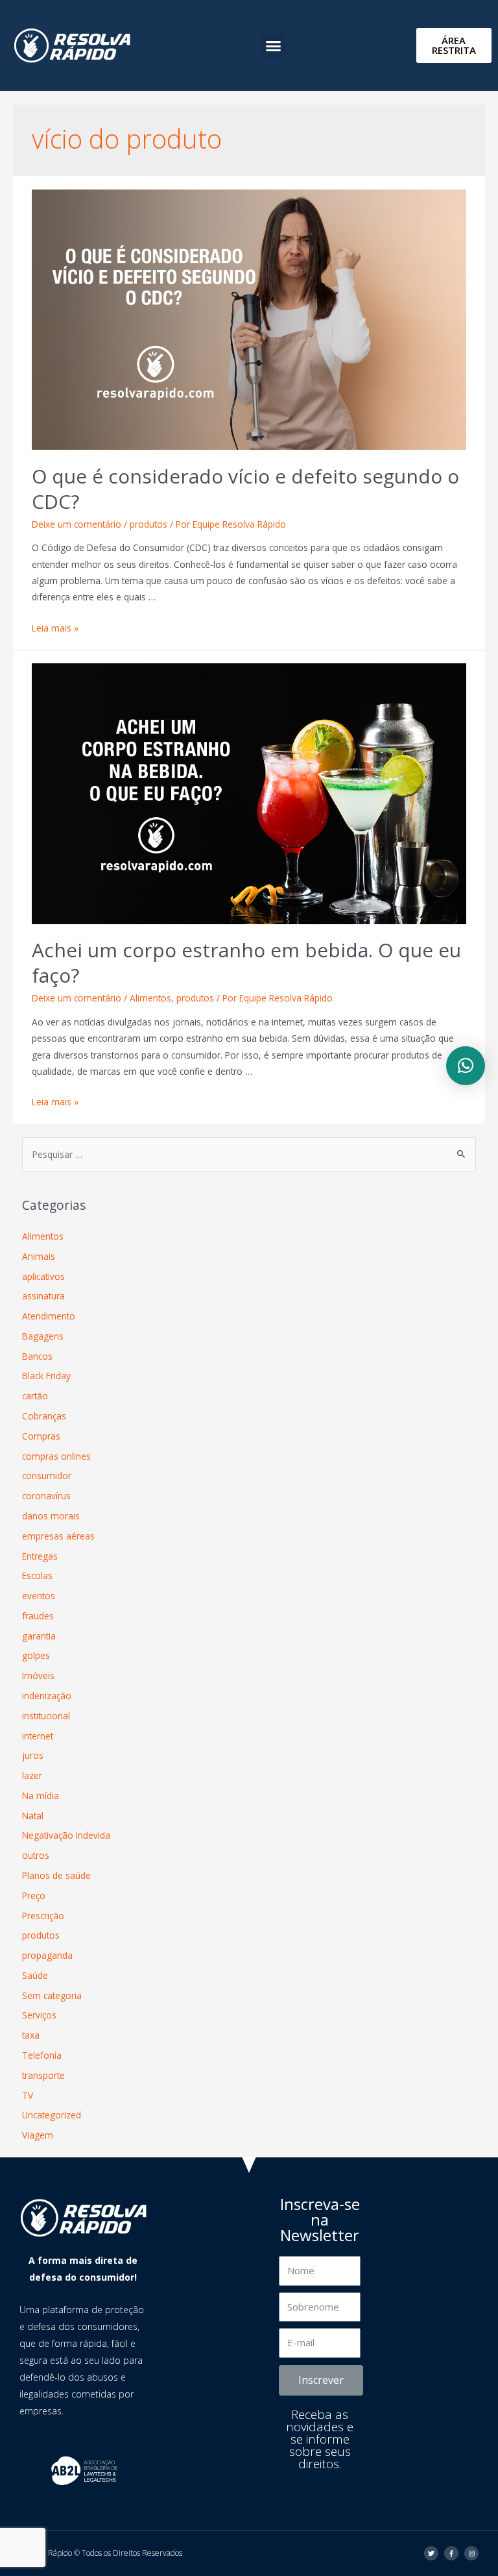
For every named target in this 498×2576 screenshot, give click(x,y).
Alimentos (150, 998)
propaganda (47, 1955)
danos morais (51, 1516)
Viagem (38, 2135)
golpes (36, 1655)
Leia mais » (55, 628)
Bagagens (43, 1336)
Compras (41, 1436)
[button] (274, 45)
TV (28, 2095)
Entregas (40, 1556)
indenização (47, 1696)
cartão (35, 1396)
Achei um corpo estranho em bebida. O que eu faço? (246, 963)
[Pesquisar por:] (249, 1154)
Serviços (39, 2015)
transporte (43, 2075)
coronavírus (46, 1496)
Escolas (37, 1576)
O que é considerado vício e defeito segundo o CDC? (245, 489)
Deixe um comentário (77, 524)
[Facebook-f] (451, 2553)
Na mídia (41, 1796)
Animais (39, 1256)
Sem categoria (52, 1995)
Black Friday (46, 1376)
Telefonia (42, 2055)
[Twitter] (431, 2553)
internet (38, 1736)
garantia (39, 1636)
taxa (31, 2035)
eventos (39, 1596)
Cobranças (44, 1416)
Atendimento (49, 1316)
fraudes (38, 1616)
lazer (32, 1775)
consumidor (47, 1476)
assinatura (43, 1296)
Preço (34, 1895)
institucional (46, 1716)
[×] (466, 1066)
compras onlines (56, 1456)
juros (33, 1755)
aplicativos (43, 1276)
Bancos (37, 1356)
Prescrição (43, 1916)
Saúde (35, 1975)
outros (36, 1855)
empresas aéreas (58, 1536)
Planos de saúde (56, 1875)
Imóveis (38, 1675)
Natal (33, 1816)
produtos (148, 524)
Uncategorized (52, 2115)
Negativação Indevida (66, 1835)
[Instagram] (471, 2553)
